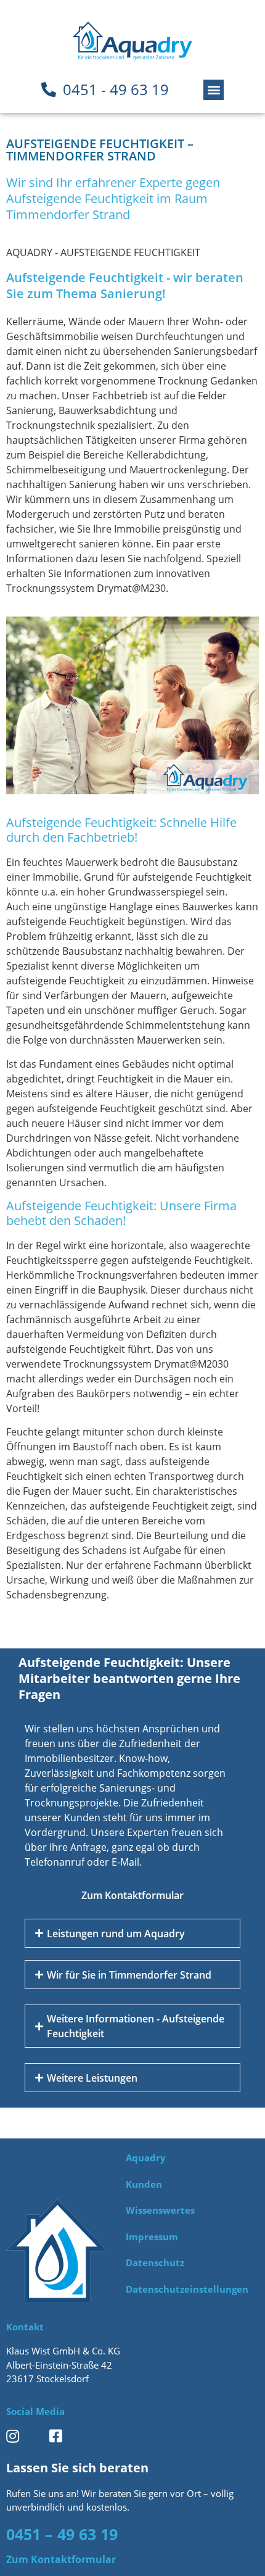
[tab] (132, 1933)
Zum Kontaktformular (132, 1895)
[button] (214, 90)
